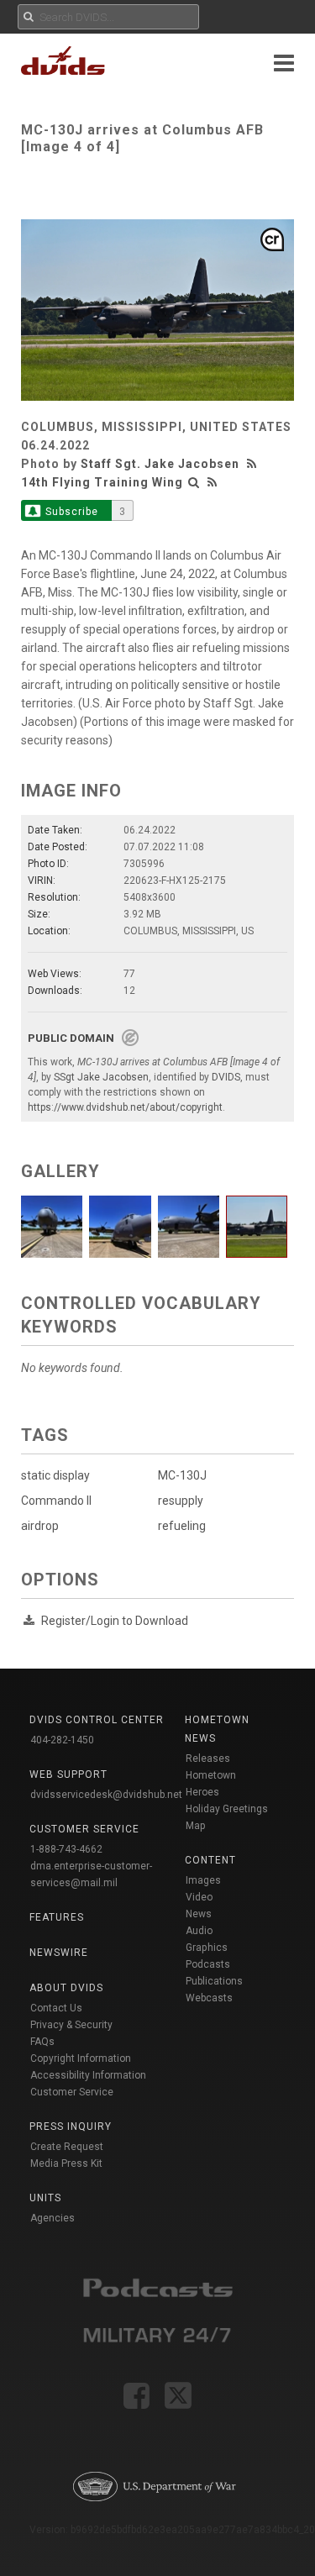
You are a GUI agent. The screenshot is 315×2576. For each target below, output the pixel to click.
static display (55, 1475)
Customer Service (72, 2092)
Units (45, 2198)
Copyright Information (81, 2058)
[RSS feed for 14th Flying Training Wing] (213, 482)
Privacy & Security (71, 2025)
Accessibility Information (88, 2075)
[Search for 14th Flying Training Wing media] (194, 482)
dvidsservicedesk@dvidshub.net (106, 1795)
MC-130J (182, 1475)
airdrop (40, 1526)
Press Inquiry (71, 2127)
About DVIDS (66, 1988)
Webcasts (209, 1998)
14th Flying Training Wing (102, 482)
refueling (182, 1526)
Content (210, 1860)
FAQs (42, 2042)
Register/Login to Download (115, 1621)
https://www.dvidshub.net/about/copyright (125, 1107)
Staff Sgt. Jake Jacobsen (160, 464)
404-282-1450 (62, 1740)
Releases (208, 1759)
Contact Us (56, 2008)
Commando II (56, 1501)
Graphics (207, 1948)
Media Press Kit (66, 2163)
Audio (199, 1931)
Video (199, 1897)
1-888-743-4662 (66, 1849)
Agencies (52, 2218)
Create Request (67, 2147)
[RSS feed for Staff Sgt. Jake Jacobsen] (254, 464)
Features (57, 1917)
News (199, 1914)
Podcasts (208, 1964)
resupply (181, 1501)
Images (203, 1880)
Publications (214, 1981)
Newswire (59, 1953)
